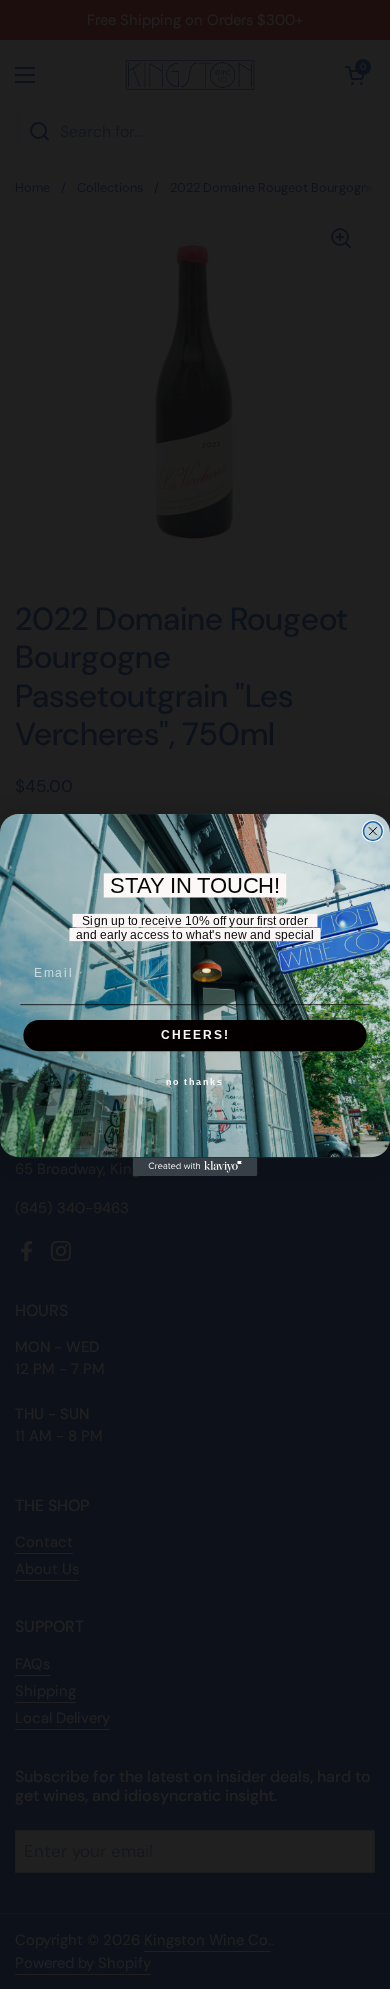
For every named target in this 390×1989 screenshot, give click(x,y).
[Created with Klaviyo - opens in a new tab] (195, 1166)
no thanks (195, 1082)
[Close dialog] (372, 830)
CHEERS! (195, 1034)
